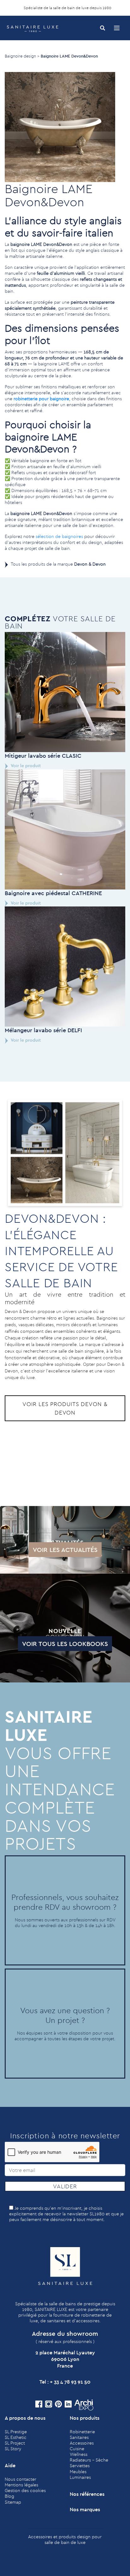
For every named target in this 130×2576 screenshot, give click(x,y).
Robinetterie (82, 2432)
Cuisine (77, 2449)
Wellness (79, 2454)
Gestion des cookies (25, 2490)
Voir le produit (25, 766)
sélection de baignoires (59, 536)
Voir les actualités (65, 1550)
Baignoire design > (22, 56)
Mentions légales (21, 2485)
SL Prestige (16, 2432)
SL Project (15, 2443)
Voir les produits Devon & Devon (65, 1408)
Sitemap (13, 2502)
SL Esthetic (16, 2437)
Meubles (78, 2472)
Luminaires (80, 2477)
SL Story (13, 2449)
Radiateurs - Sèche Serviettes (89, 2463)
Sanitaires (79, 2437)
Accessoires (82, 2443)
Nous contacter (21, 2479)
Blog (9, 2496)
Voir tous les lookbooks (65, 1644)
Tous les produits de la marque (58, 564)
